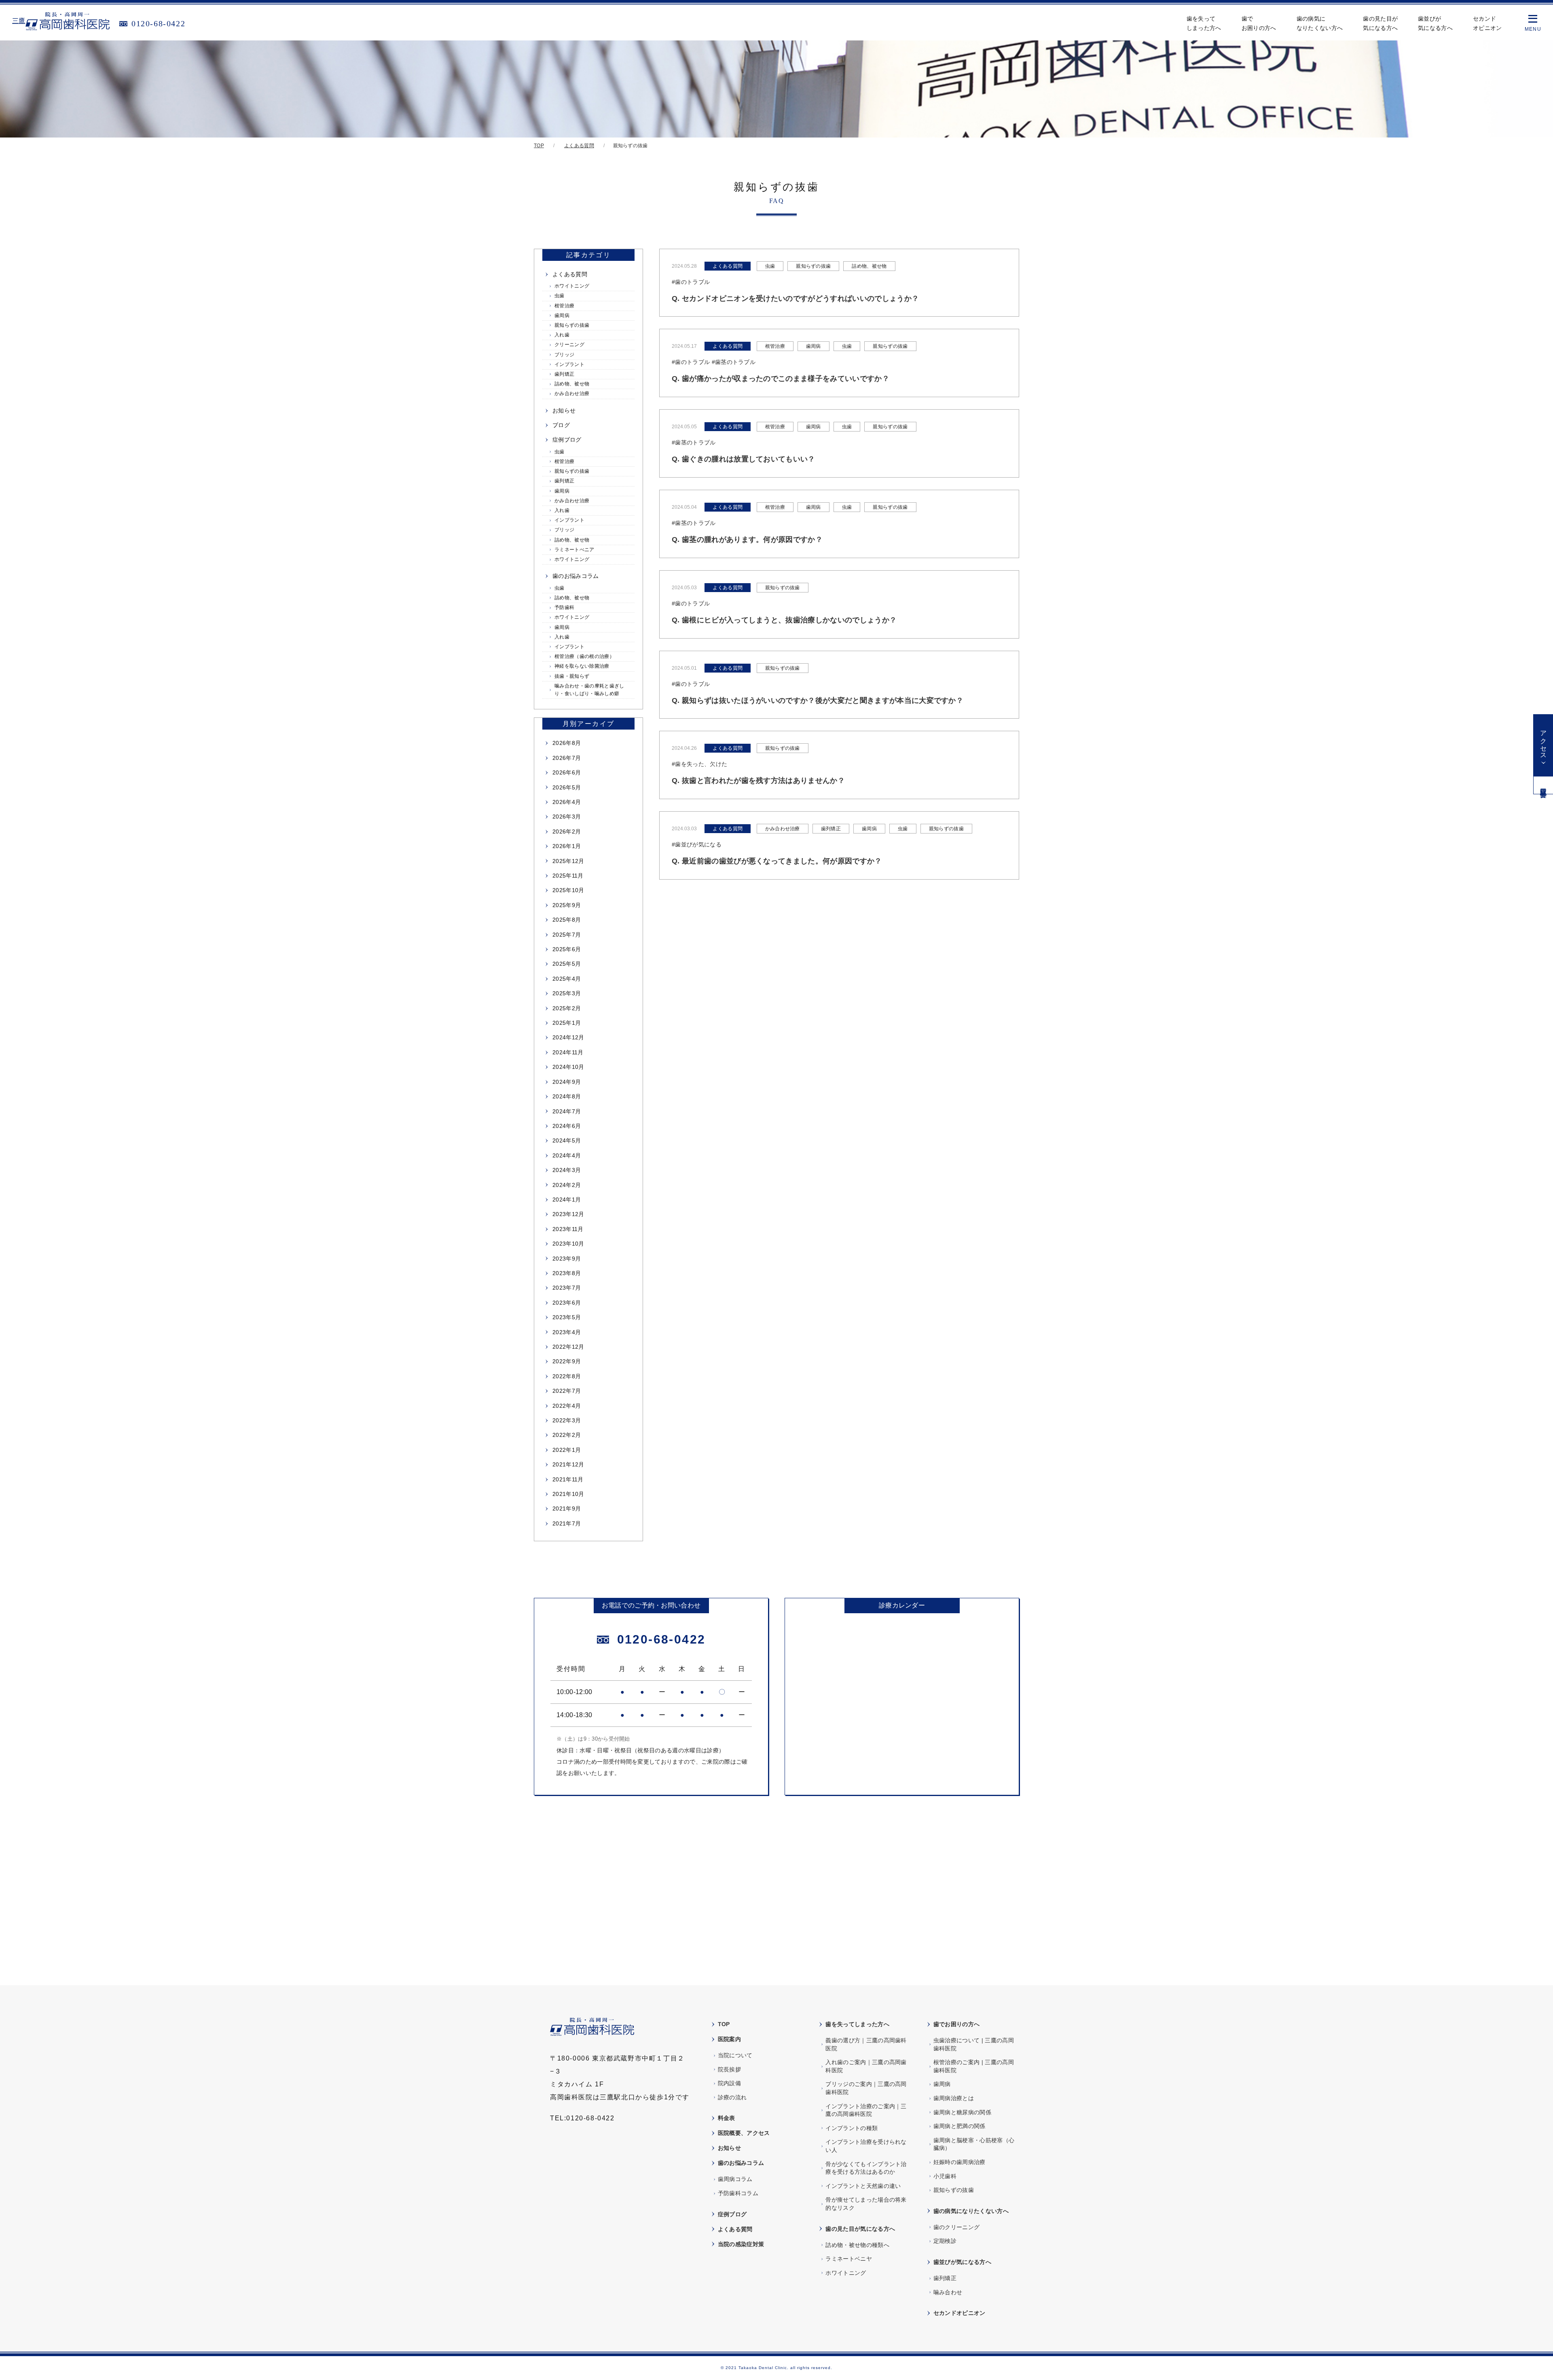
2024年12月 (568, 1037)
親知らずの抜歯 (572, 325)
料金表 (727, 2118)
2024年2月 (567, 1185)
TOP (724, 2024)
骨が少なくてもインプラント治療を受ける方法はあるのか (866, 2168)
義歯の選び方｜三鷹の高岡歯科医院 (866, 2044)
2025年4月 (567, 979)
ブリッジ (564, 355)
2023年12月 (568, 1214)
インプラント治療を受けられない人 (866, 2146)
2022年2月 (567, 1435)
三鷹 (19, 21)
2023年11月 (568, 1229)
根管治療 (564, 306)
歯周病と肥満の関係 (960, 2126)
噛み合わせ (948, 2292)
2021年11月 (568, 1479)
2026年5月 (567, 787)
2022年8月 (567, 1376)
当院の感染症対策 (741, 2244)
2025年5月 (567, 964)
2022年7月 (567, 1391)
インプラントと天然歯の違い (863, 2186)
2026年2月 (567, 831)
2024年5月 (567, 1140)
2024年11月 (568, 1052)
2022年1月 (567, 1450)
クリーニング (569, 345)
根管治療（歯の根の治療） (584, 656)
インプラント (569, 364)
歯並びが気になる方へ (1435, 23)
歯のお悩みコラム (576, 576)
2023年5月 (567, 1317)
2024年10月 (568, 1067)
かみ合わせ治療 (572, 393)
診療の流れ (732, 2097)
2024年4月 (567, 1155)
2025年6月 (567, 949)
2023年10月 (568, 1244)
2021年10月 (568, 1494)
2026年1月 (567, 846)
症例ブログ (567, 440)
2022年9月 (567, 1361)
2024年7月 (567, 1111)
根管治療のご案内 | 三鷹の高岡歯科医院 (974, 2066)
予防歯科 (564, 607)
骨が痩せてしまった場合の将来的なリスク (866, 2204)
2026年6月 (567, 772)
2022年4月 (567, 1406)
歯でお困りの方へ (1259, 23)
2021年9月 (567, 1508)
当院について (735, 2055)
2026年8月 (567, 743)
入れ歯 (562, 335)
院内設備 (729, 2083)
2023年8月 (567, 1273)
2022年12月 (568, 1347)
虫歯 (560, 296)
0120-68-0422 (158, 23)
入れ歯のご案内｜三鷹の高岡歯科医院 (866, 2066)
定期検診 (945, 2241)
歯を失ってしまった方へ (1204, 23)
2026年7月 (567, 758)
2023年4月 (567, 1332)
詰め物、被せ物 (572, 384)
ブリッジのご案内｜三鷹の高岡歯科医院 (866, 2088)
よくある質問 (570, 274)
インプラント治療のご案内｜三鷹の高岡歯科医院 (866, 2110)
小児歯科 (945, 2176)
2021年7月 (567, 1523)
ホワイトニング (572, 286)
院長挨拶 (729, 2069)
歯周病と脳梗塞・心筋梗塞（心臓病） (974, 2144)
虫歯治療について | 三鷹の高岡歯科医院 (974, 2044)
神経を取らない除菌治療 (582, 666)
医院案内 (729, 2039)
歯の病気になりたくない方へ (1320, 23)
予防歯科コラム (738, 2193)
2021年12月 (568, 1464)
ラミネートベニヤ (849, 2259)
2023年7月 (567, 1288)
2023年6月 (567, 1303)
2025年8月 (567, 920)
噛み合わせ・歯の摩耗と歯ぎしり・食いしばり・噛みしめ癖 (589, 690)
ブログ (561, 425)
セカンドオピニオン (1487, 23)
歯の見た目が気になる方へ (1380, 23)
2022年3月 (567, 1420)
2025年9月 (567, 905)
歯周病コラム (735, 2179)
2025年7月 (567, 935)
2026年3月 (567, 817)
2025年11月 (568, 876)
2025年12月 (568, 861)
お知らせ (564, 410)
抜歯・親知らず (572, 676)
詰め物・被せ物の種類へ (857, 2245)
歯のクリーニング (957, 2227)
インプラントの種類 (852, 2128)
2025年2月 (567, 1008)
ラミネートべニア (574, 550)
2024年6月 (567, 1126)
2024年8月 (567, 1096)
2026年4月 (567, 802)
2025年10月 (568, 890)
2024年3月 (567, 1170)
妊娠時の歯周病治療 (960, 2162)
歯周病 (562, 315)
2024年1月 (567, 1200)
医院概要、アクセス (744, 2133)
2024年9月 (567, 1082)
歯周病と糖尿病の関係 (962, 2112)
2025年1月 (567, 1023)
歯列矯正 (564, 374)
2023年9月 (567, 1259)
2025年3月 (567, 993)
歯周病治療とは (954, 2098)
